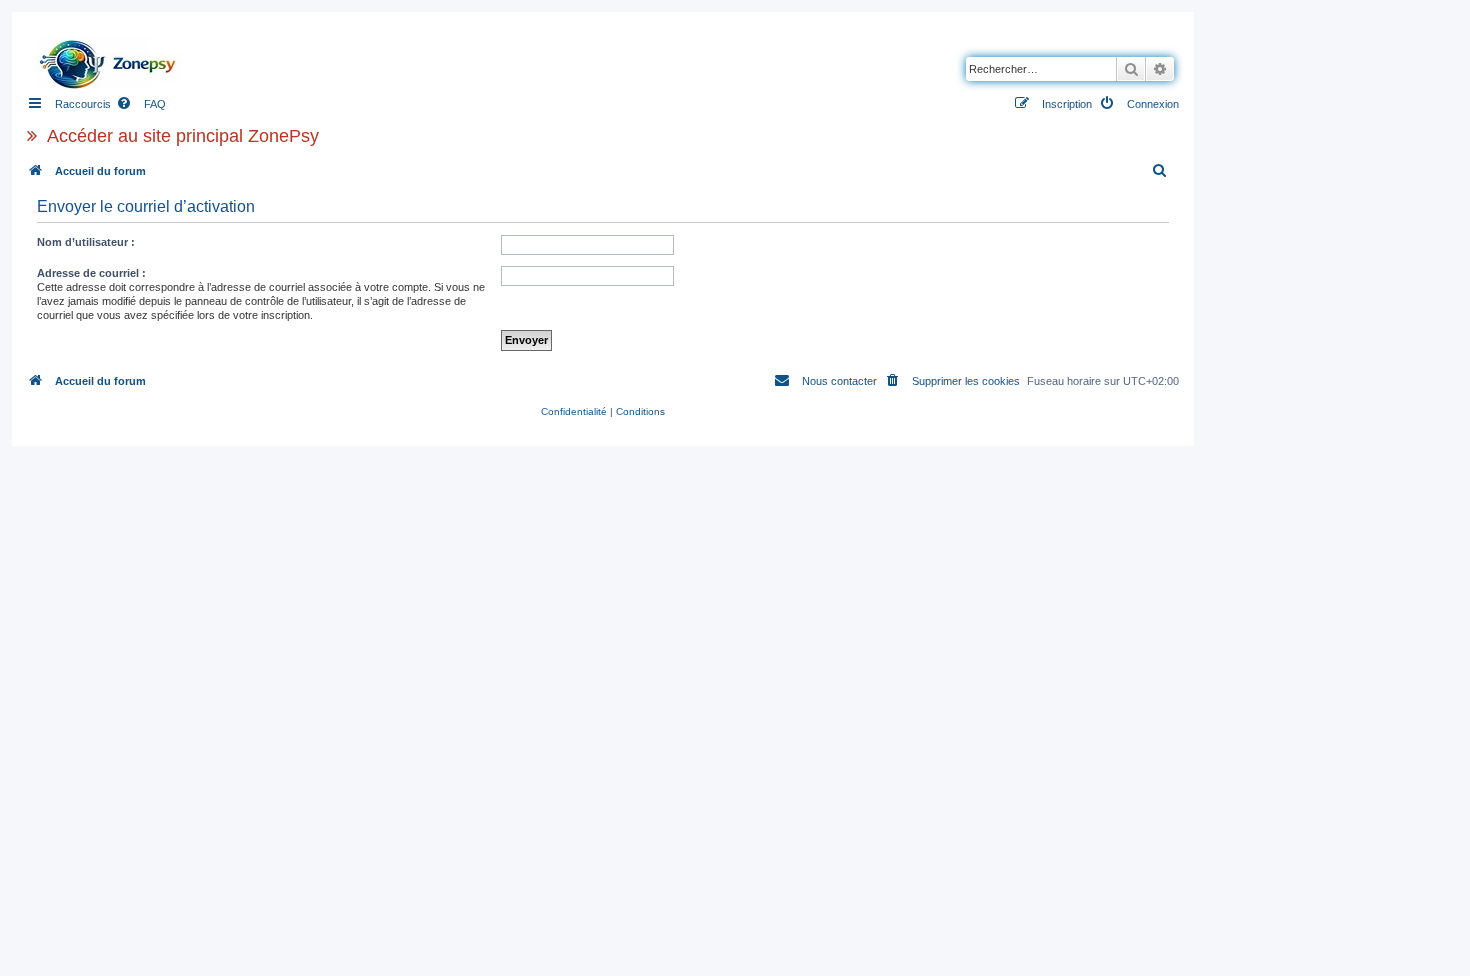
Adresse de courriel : (91, 273)
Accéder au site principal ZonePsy (183, 136)
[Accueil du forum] (113, 59)
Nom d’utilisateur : (86, 242)
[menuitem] (141, 104)
